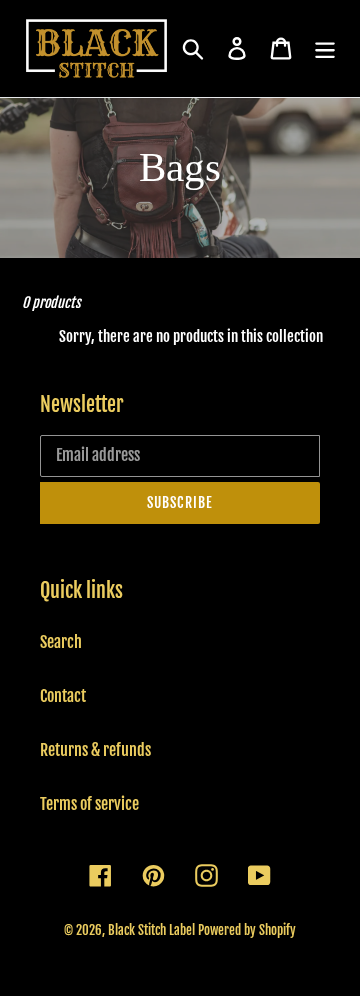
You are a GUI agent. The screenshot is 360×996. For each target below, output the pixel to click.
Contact (63, 696)
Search (61, 642)
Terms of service (89, 804)
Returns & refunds (95, 750)
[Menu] (325, 48)
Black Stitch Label (151, 930)
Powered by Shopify (247, 930)
